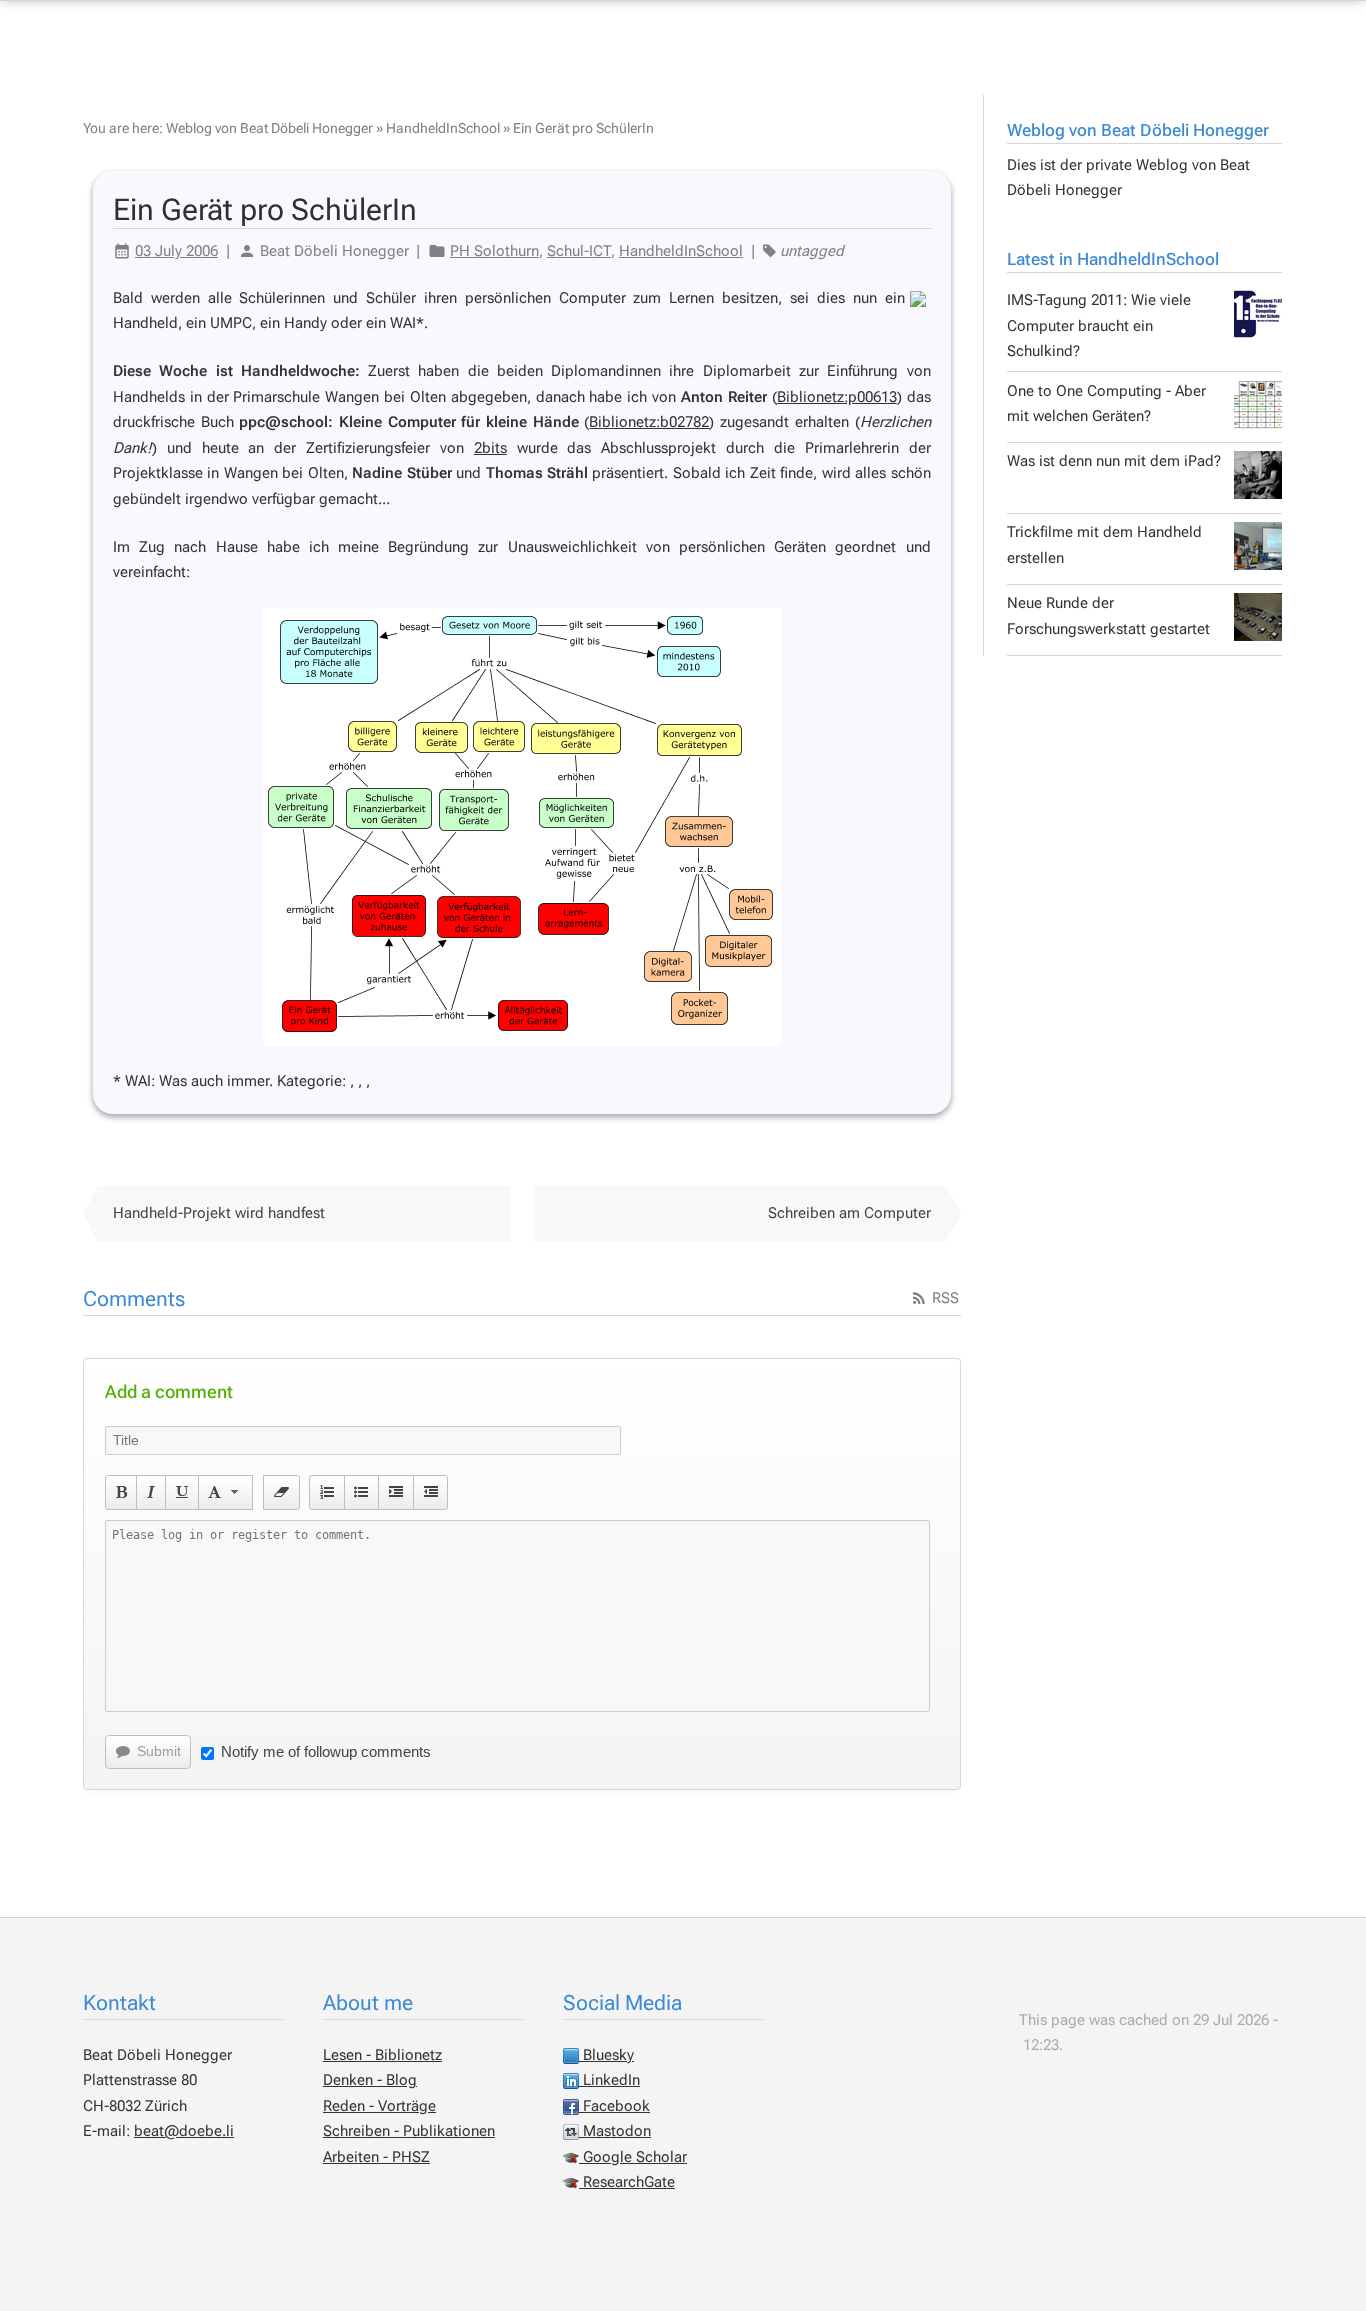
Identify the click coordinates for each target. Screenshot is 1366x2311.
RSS (943, 1298)
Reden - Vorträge (379, 2106)
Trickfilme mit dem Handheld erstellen (1104, 545)
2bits (490, 448)
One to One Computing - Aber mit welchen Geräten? (1106, 404)
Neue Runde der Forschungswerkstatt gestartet (1108, 616)
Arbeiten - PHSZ (376, 2157)
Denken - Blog (370, 2080)
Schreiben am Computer (849, 1213)
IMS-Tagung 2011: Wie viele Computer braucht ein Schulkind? (1099, 325)
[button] (121, 1492)
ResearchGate (627, 2182)
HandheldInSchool (443, 128)
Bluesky (606, 2055)
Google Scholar (633, 2157)
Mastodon (615, 2131)
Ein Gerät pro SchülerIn (583, 128)
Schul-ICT (579, 251)
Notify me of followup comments (326, 1751)
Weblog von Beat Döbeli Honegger (1138, 130)
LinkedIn (609, 2080)
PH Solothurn (494, 251)
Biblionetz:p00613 (837, 397)
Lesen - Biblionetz (382, 2055)
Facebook (614, 2106)
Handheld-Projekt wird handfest (219, 1213)
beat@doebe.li (184, 2131)
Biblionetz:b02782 (649, 422)
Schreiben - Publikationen (409, 2131)
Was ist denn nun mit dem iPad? (1114, 461)
